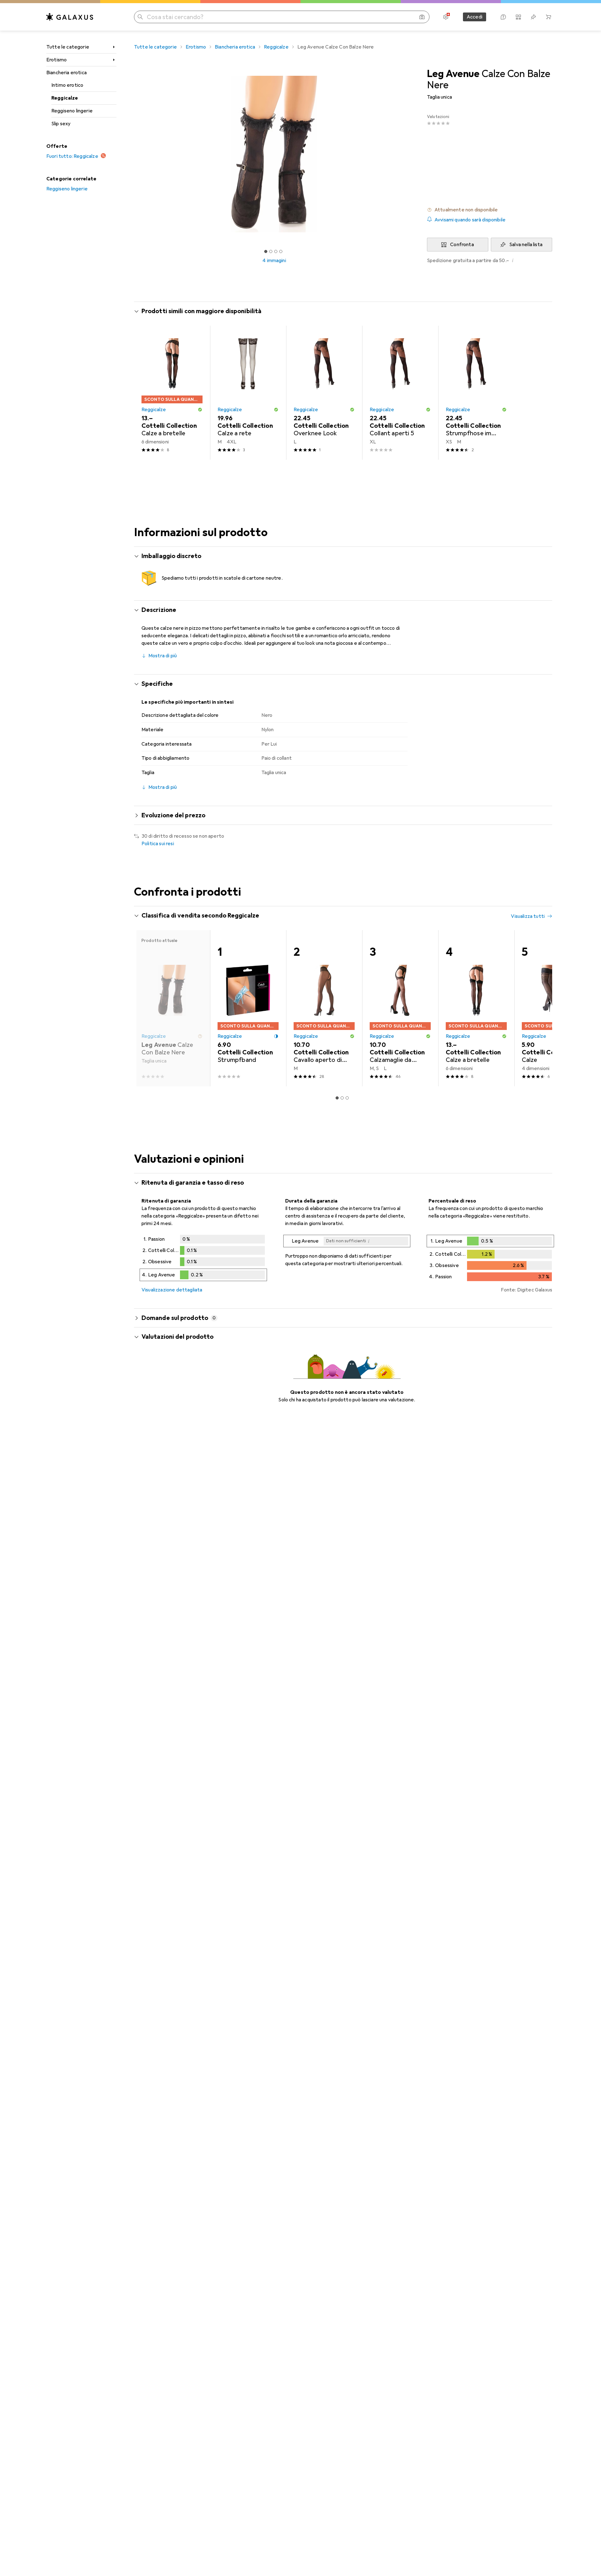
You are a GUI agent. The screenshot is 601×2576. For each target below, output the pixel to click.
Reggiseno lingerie (72, 111)
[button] (490, 210)
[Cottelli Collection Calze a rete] (248, 393)
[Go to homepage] (70, 17)
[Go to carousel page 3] (347, 1098)
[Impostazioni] (446, 17)
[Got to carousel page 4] (281, 251)
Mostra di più (163, 656)
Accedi (475, 17)
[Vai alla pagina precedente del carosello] (145, 1008)
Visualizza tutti (528, 916)
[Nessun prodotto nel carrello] (548, 17)
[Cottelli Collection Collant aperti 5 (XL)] (400, 393)
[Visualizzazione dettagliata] (203, 1259)
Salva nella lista (526, 245)
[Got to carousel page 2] (271, 251)
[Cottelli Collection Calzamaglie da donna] (400, 1008)
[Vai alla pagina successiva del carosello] (541, 1008)
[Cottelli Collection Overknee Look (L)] (324, 393)
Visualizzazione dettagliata (172, 1290)
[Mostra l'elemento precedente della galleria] (133, 154)
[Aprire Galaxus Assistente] (503, 17)
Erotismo (57, 60)
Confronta (462, 245)
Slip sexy (61, 124)
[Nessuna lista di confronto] (518, 17)
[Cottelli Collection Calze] (552, 1008)
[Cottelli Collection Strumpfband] (248, 1008)
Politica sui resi (158, 844)
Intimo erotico (67, 85)
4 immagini (274, 261)
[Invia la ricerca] (140, 17)
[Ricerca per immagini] (422, 17)
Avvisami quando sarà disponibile (470, 220)
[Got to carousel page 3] (276, 251)
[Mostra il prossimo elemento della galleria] (416, 154)
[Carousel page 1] (266, 251)
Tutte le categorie (68, 47)
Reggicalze (65, 98)
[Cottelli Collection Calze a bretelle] (172, 393)
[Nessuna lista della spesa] (533, 17)
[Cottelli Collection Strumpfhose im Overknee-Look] (476, 393)
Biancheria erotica (67, 73)
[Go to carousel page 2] (342, 1098)
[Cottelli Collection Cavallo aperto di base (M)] (324, 1008)
